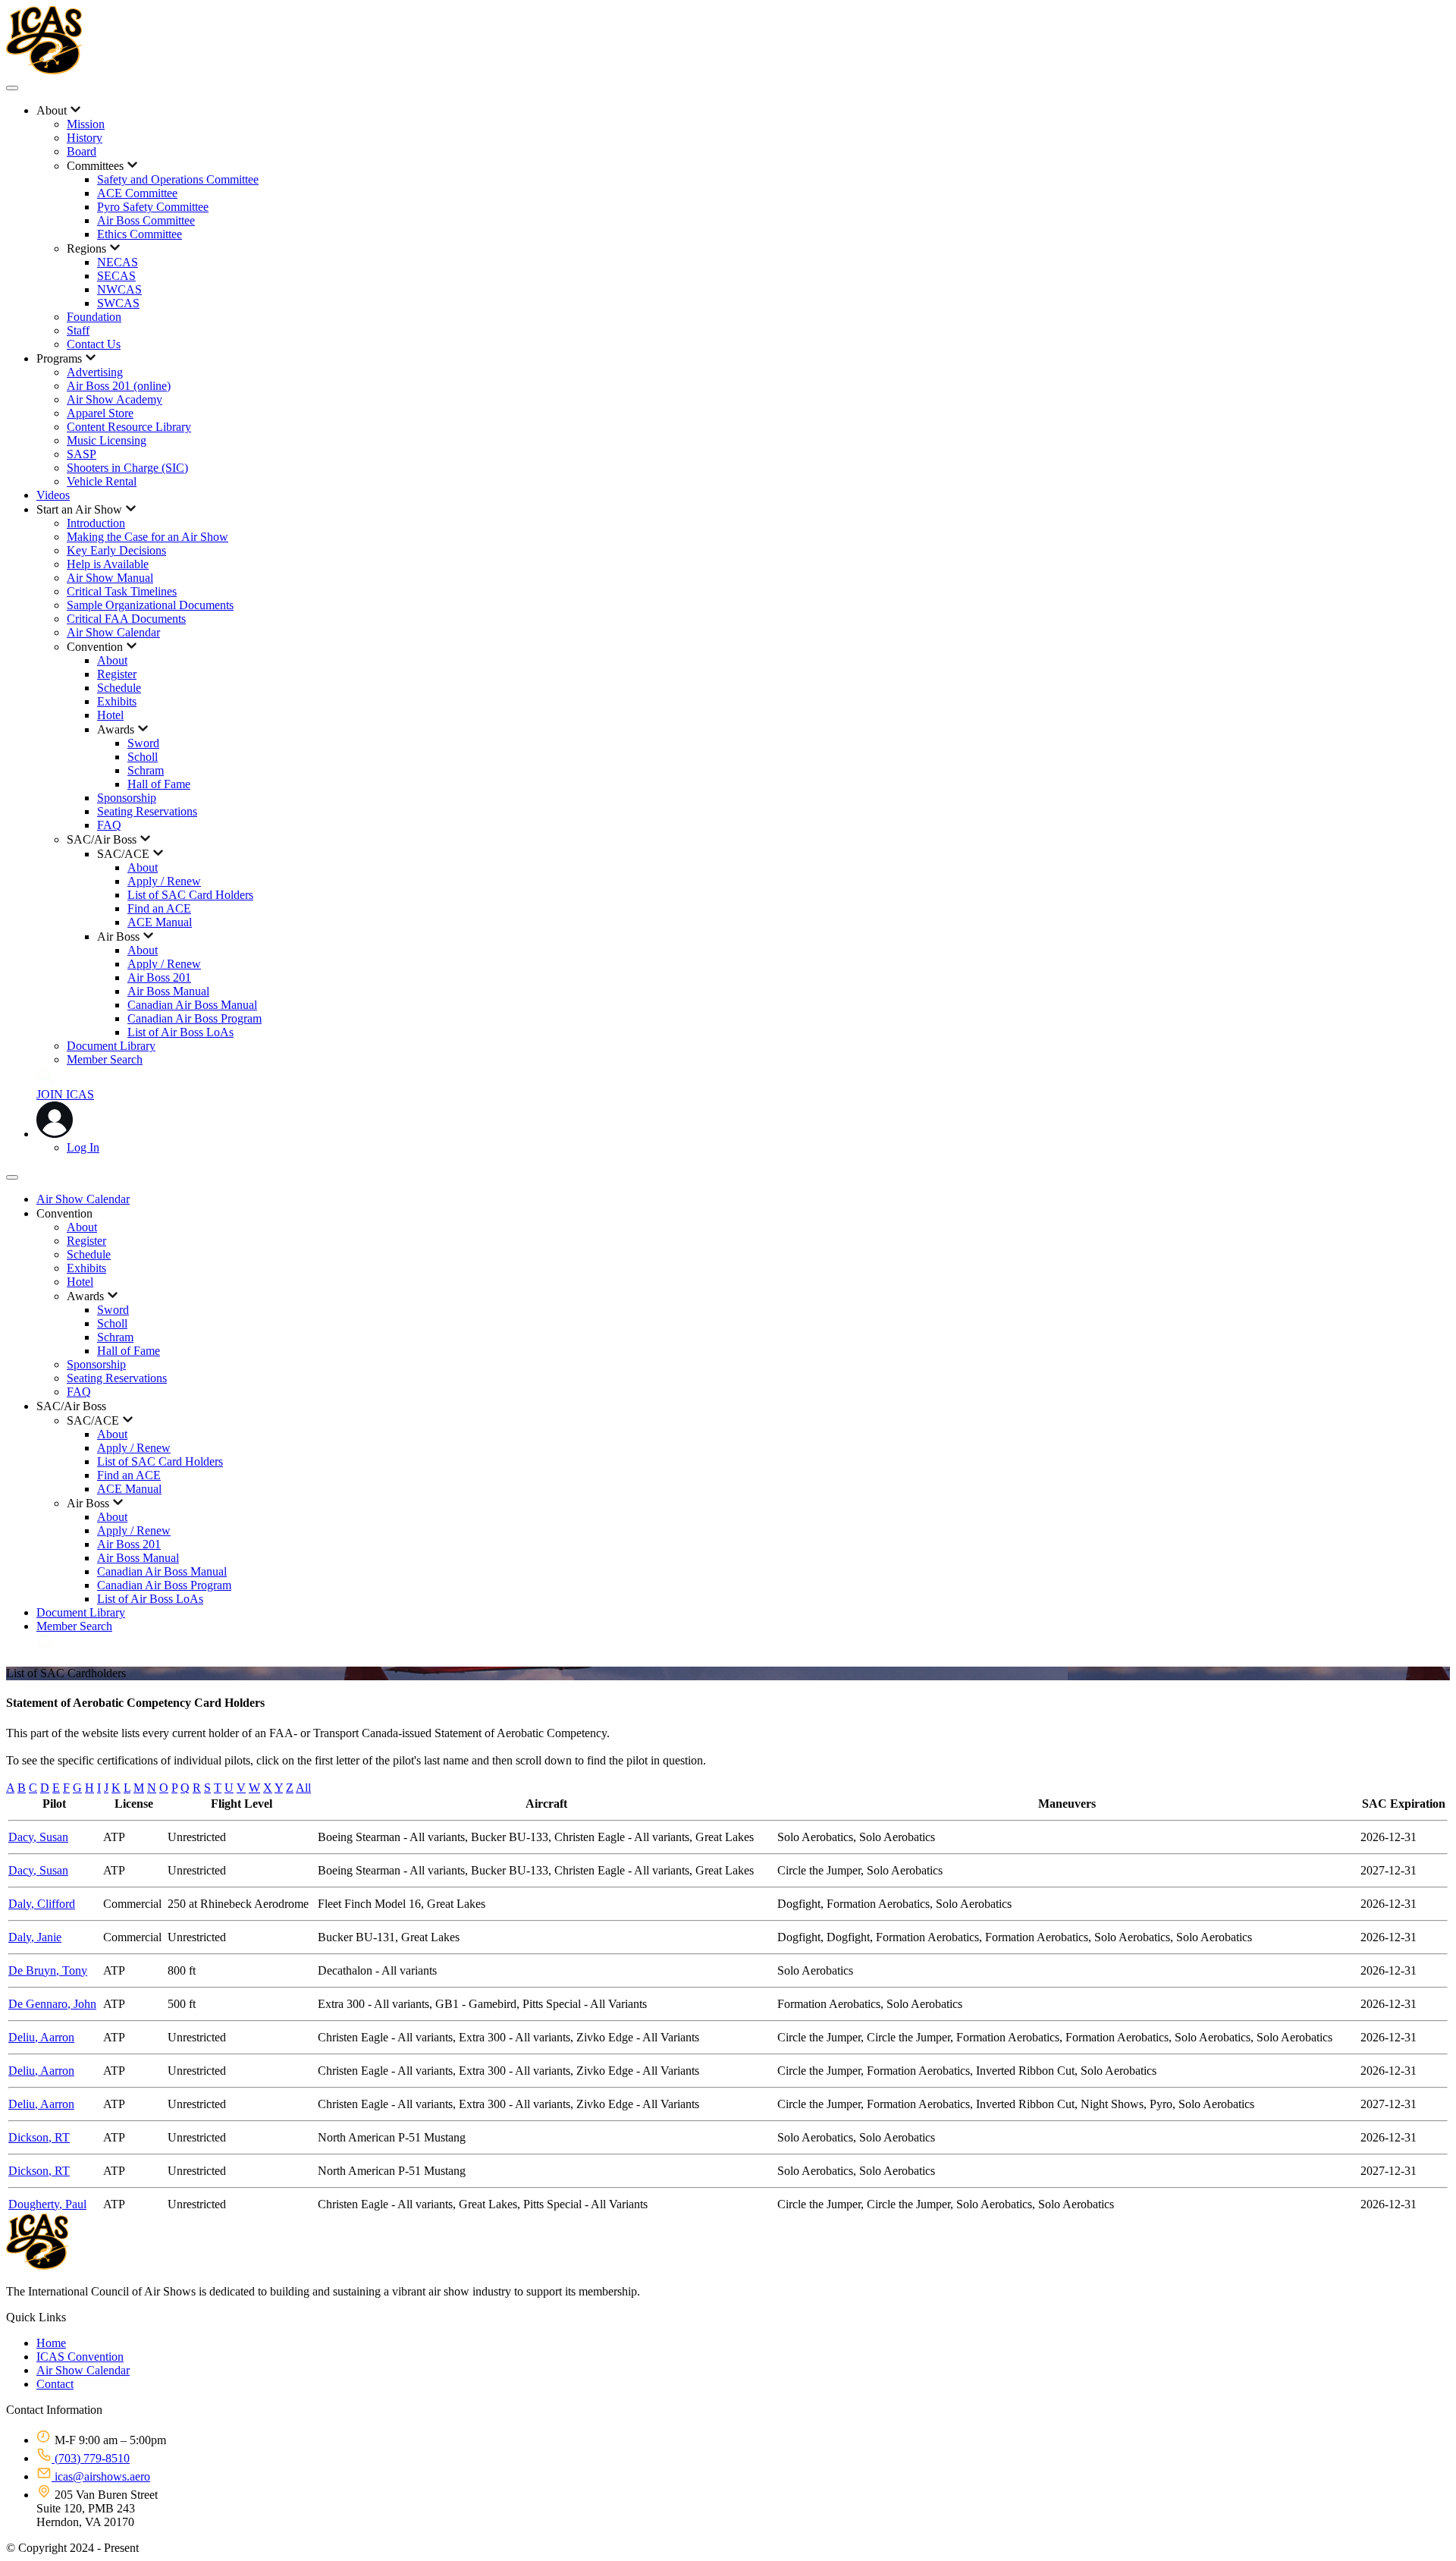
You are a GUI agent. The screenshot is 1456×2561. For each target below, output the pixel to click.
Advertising (95, 372)
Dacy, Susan (38, 1837)
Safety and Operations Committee (178, 179)
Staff (78, 330)
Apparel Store (100, 413)
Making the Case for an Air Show (147, 537)
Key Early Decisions (116, 550)
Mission (86, 124)
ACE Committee (137, 193)
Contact (55, 2384)
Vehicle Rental (102, 481)
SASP (82, 454)
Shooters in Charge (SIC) (127, 468)
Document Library (111, 1046)
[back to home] (44, 70)
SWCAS (118, 303)
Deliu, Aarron (41, 2037)
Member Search (105, 1059)
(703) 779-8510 (91, 2458)
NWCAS (119, 289)
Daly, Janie (35, 1937)
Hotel (110, 715)
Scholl (143, 757)
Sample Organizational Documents (150, 605)
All (303, 1788)
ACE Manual (160, 922)
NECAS (118, 262)
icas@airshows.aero (101, 2476)
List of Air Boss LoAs (180, 1032)
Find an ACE (159, 908)
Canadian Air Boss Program (195, 1018)
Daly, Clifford (42, 1904)
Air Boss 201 (159, 977)
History (85, 138)
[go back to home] (37, 2266)
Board (82, 151)
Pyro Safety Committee (153, 207)
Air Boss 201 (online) (119, 386)
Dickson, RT (39, 2137)
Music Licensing (107, 440)
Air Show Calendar (113, 632)
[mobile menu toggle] (12, 88)
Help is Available (108, 564)
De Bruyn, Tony (48, 1970)
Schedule (119, 688)
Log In (83, 1147)
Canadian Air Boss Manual (192, 1005)
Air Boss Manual (168, 991)
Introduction (96, 523)
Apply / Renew (164, 881)
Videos (53, 495)
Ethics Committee (140, 234)
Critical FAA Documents (126, 619)
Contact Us (94, 344)
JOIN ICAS (65, 1094)
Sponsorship (127, 798)
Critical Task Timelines (122, 591)
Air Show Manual (110, 578)
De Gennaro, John (52, 2004)
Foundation (94, 317)
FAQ (109, 825)
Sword (143, 743)
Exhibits (117, 701)
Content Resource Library (129, 427)
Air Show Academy (115, 399)
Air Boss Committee (146, 220)
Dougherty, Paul (47, 2204)
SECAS (116, 276)
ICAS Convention (80, 2357)
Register (117, 674)
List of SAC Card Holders (190, 895)
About (112, 660)
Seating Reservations (147, 811)
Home (51, 2343)
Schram (146, 770)
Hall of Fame (159, 784)
